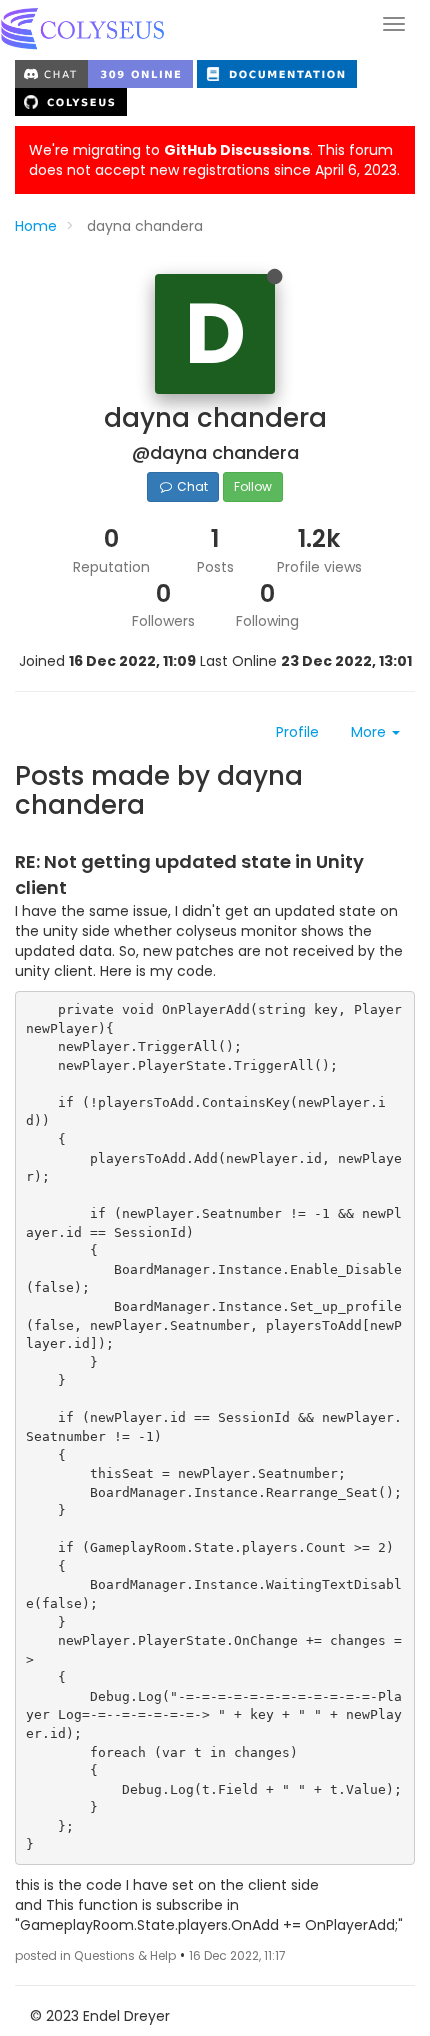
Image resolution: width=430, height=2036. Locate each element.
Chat (191, 486)
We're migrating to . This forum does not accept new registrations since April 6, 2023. (214, 160)
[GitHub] (71, 101)
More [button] (370, 732)
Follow (253, 486)
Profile (297, 732)
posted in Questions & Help (95, 1956)
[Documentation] (277, 73)
